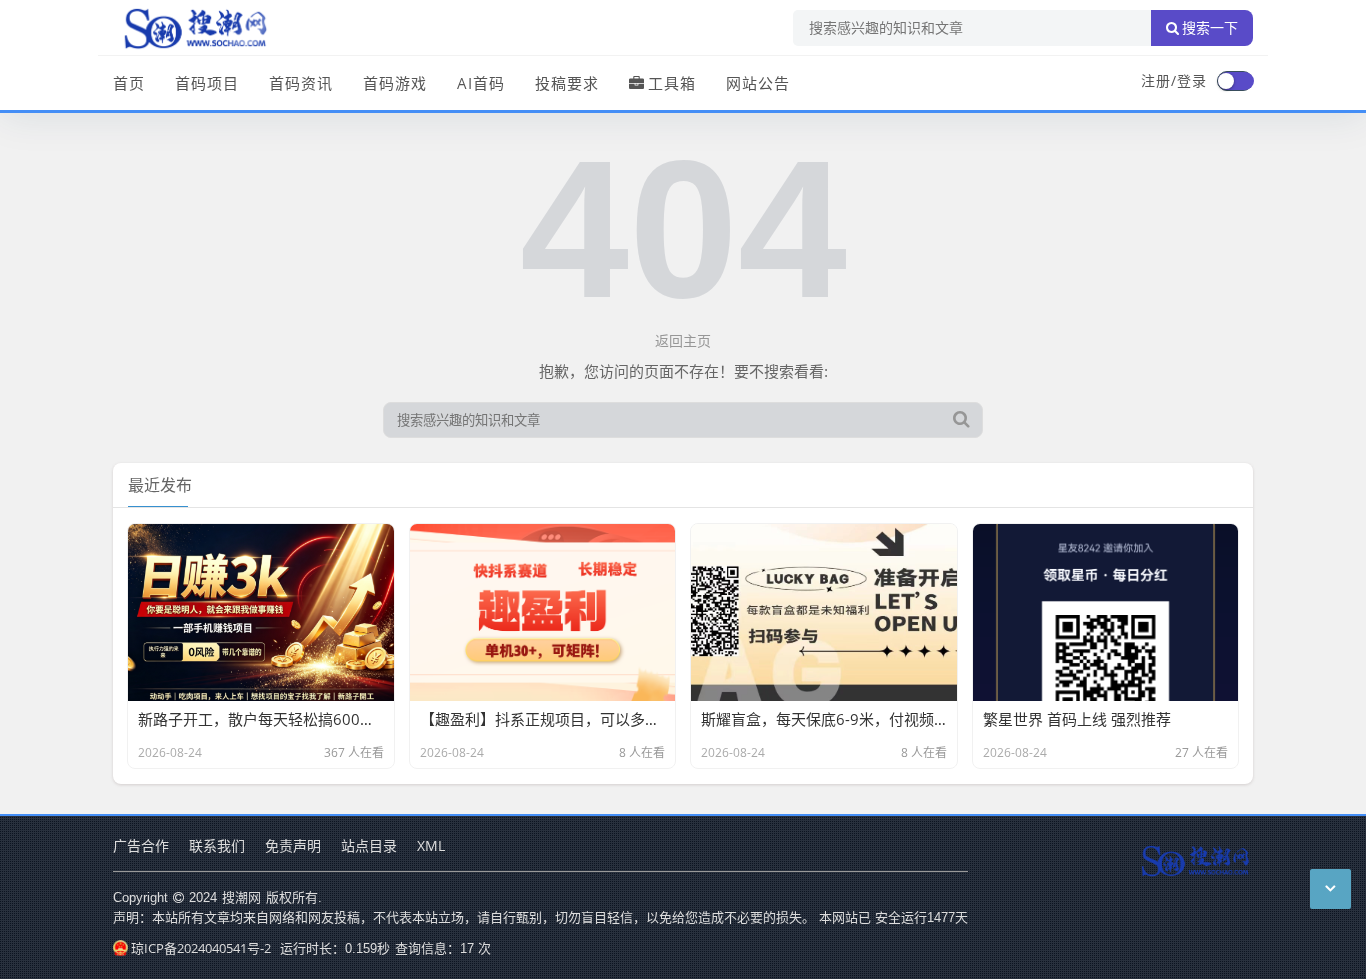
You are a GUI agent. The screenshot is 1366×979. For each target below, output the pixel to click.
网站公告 (758, 83)
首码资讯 (301, 83)
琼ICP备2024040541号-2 (201, 948)
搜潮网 (241, 897)
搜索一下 (1210, 28)
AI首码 (481, 83)
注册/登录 (1174, 80)
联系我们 (217, 845)
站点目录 (369, 845)
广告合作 (141, 845)
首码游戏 (395, 83)
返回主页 (683, 340)
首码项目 (207, 83)
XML (431, 845)
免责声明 (293, 845)
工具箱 (672, 83)
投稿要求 (567, 83)
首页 (129, 83)
